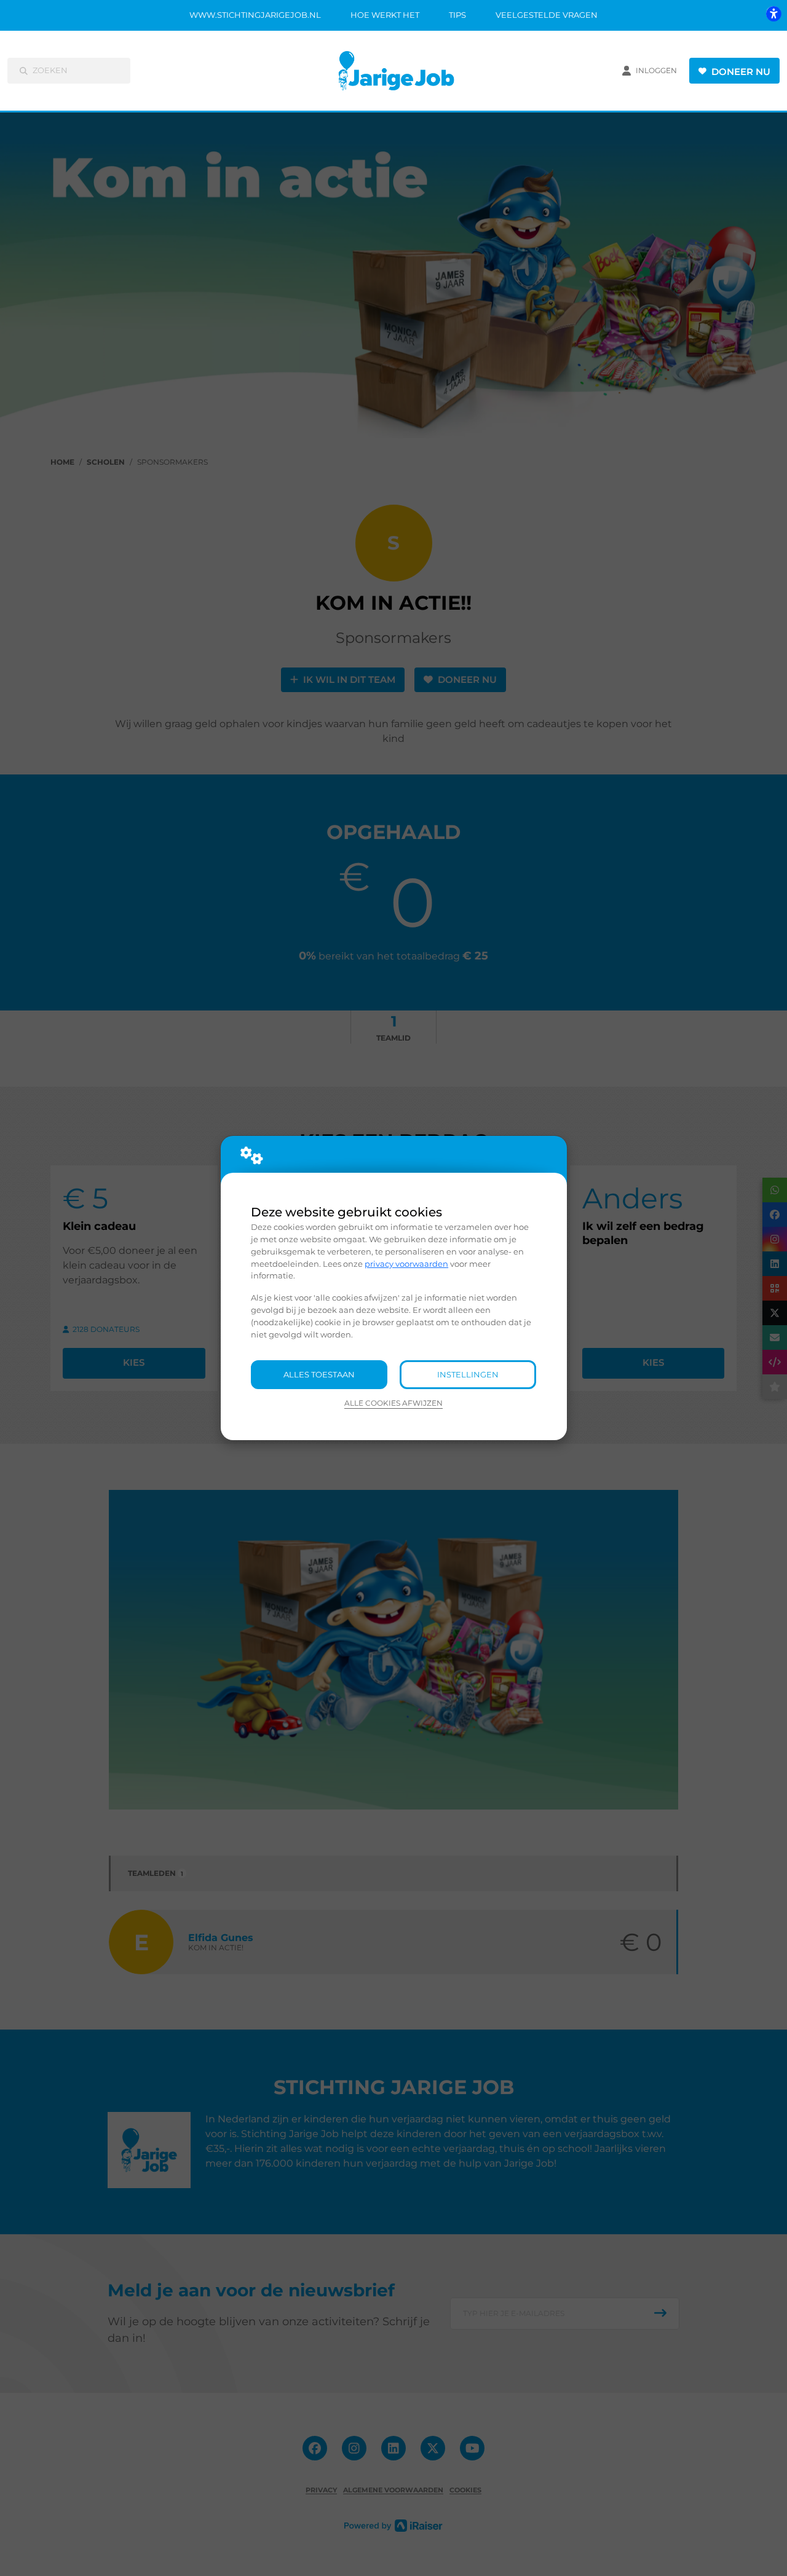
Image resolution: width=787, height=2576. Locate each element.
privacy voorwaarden (406, 1264)
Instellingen (468, 1374)
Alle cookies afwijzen (393, 1403)
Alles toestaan (319, 1374)
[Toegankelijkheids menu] (773, 14)
